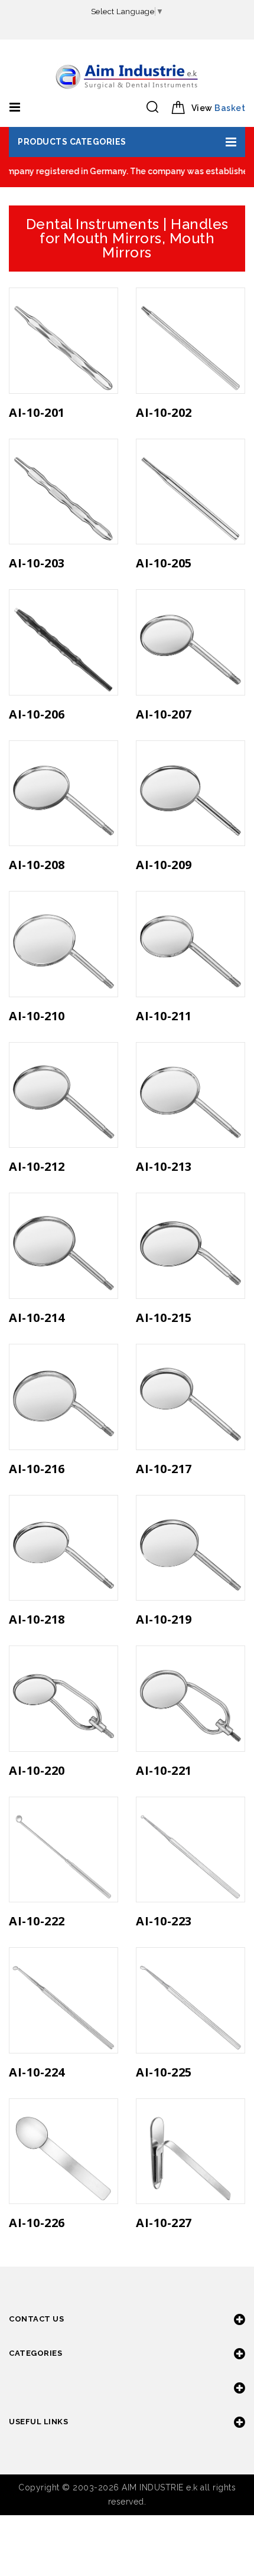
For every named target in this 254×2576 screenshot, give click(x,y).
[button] (127, 142)
